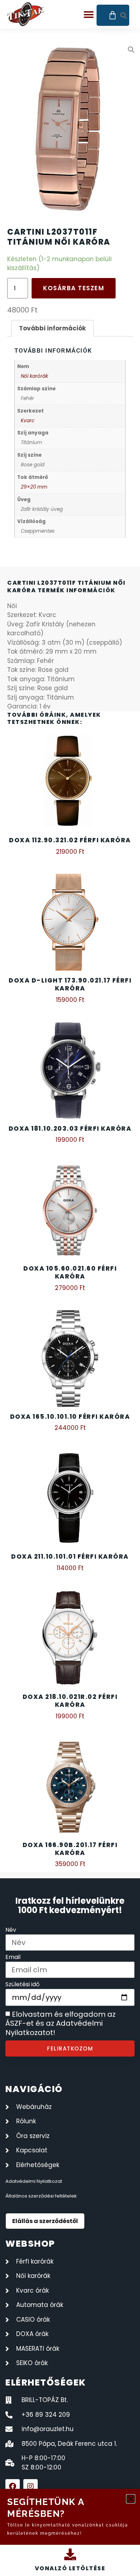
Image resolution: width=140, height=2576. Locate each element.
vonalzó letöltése (70, 2568)
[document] (70, 1288)
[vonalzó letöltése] (70, 2554)
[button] (131, 2499)
